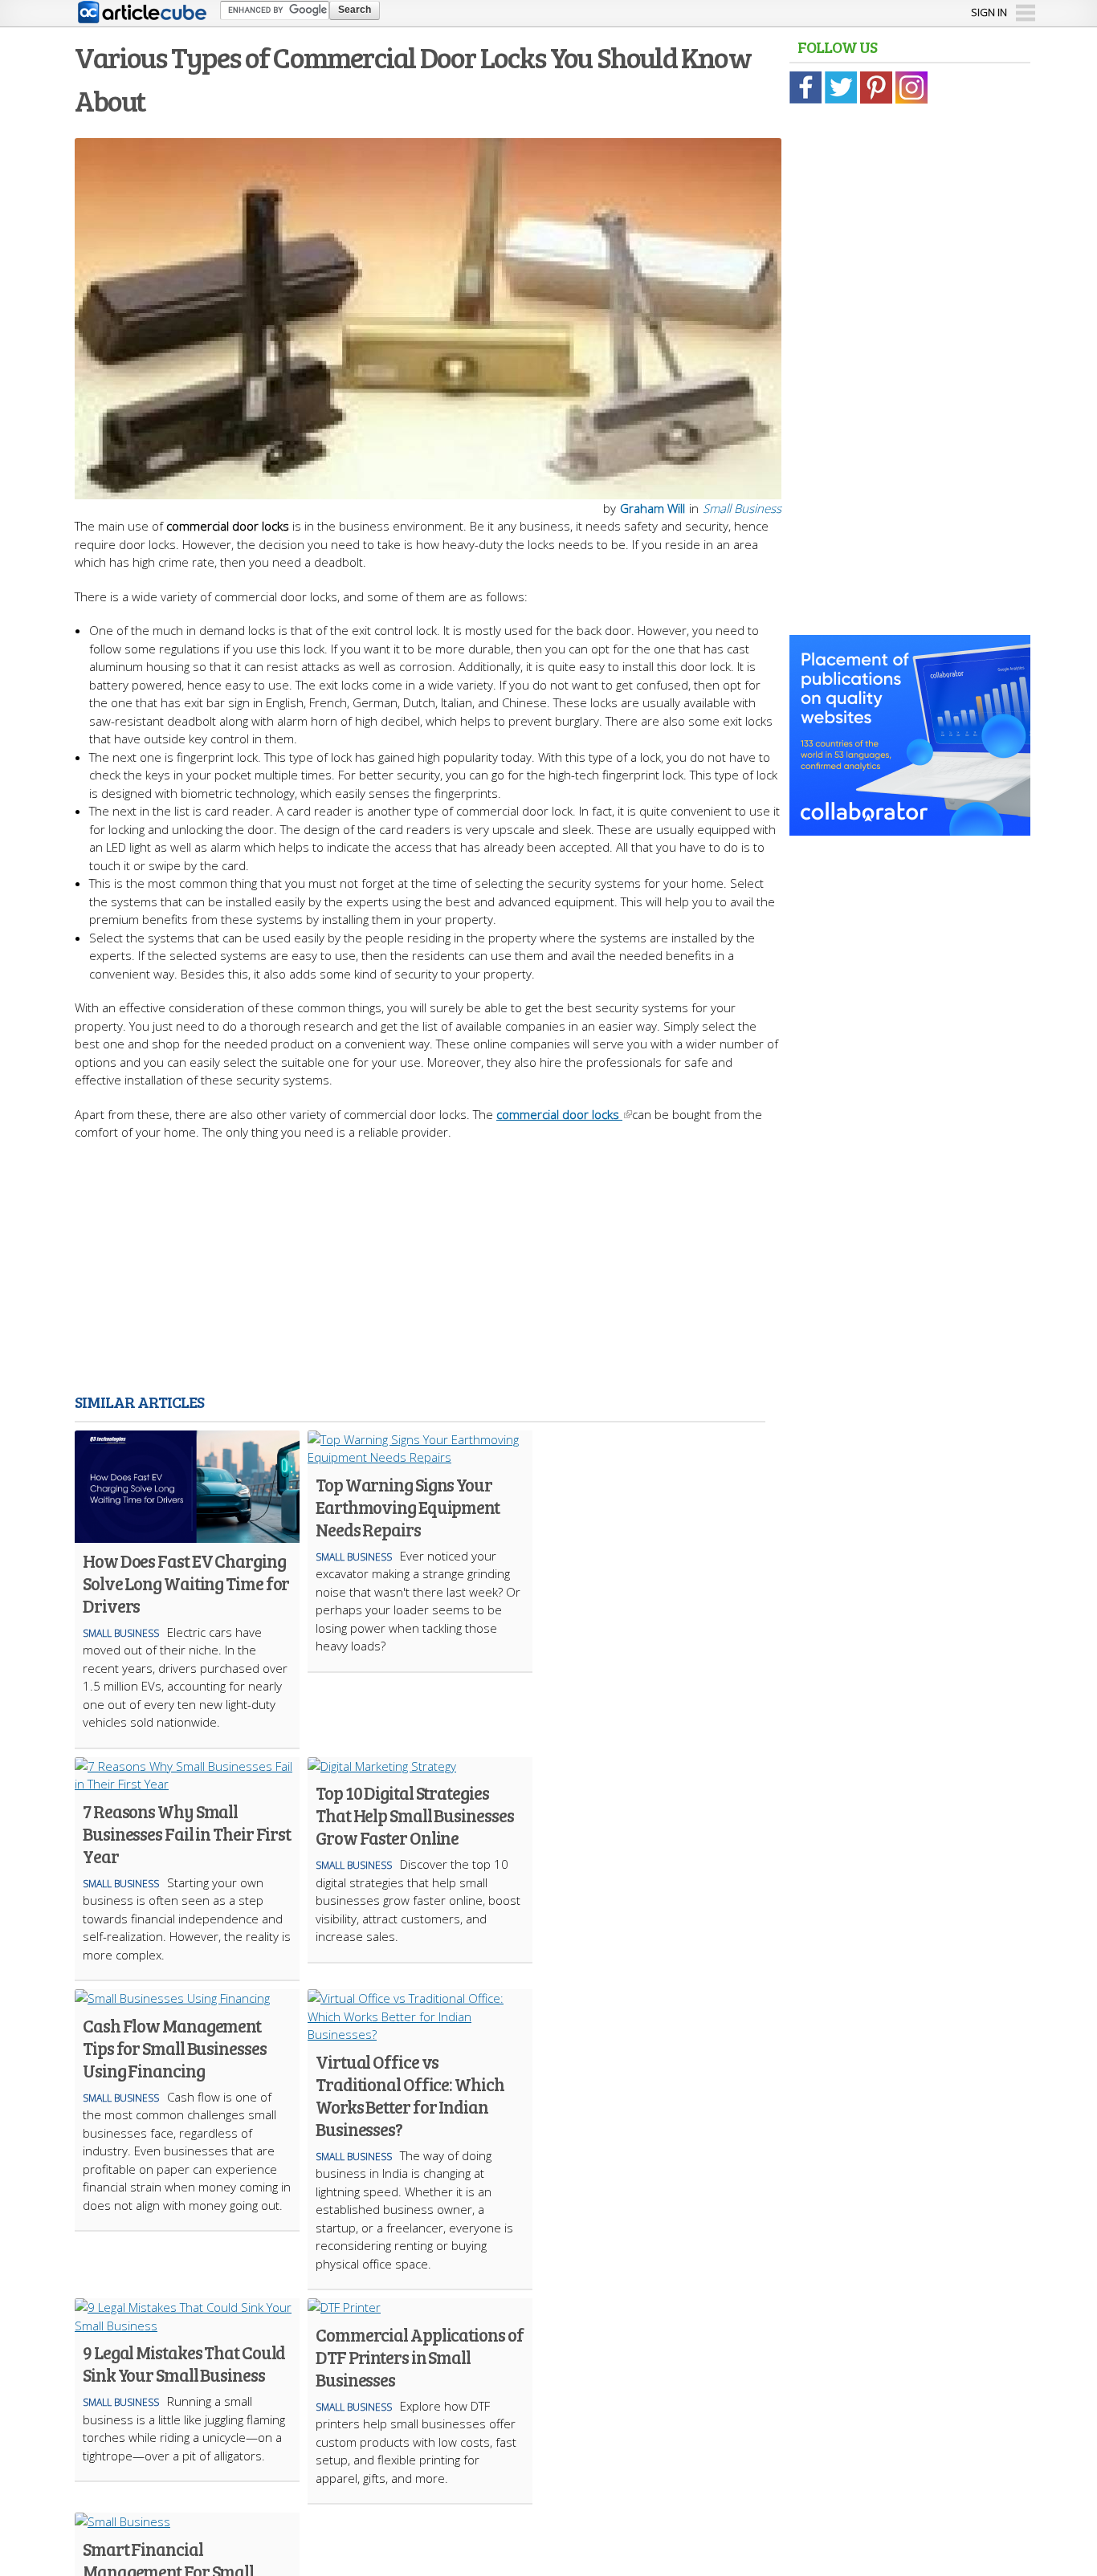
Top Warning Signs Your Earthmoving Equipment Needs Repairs (408, 1507)
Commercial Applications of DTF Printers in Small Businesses (419, 2357)
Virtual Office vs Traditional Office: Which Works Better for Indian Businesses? (410, 2095)
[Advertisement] (428, 1270)
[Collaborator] (910, 827)
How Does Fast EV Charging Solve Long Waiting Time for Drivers (186, 1583)
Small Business (742, 508)
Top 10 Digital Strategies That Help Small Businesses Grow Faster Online (414, 1815)
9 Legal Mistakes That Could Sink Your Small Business (184, 2363)
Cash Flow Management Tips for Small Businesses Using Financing (175, 2048)
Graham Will (652, 508)
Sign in (989, 12)
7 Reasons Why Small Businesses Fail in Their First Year (187, 1833)
